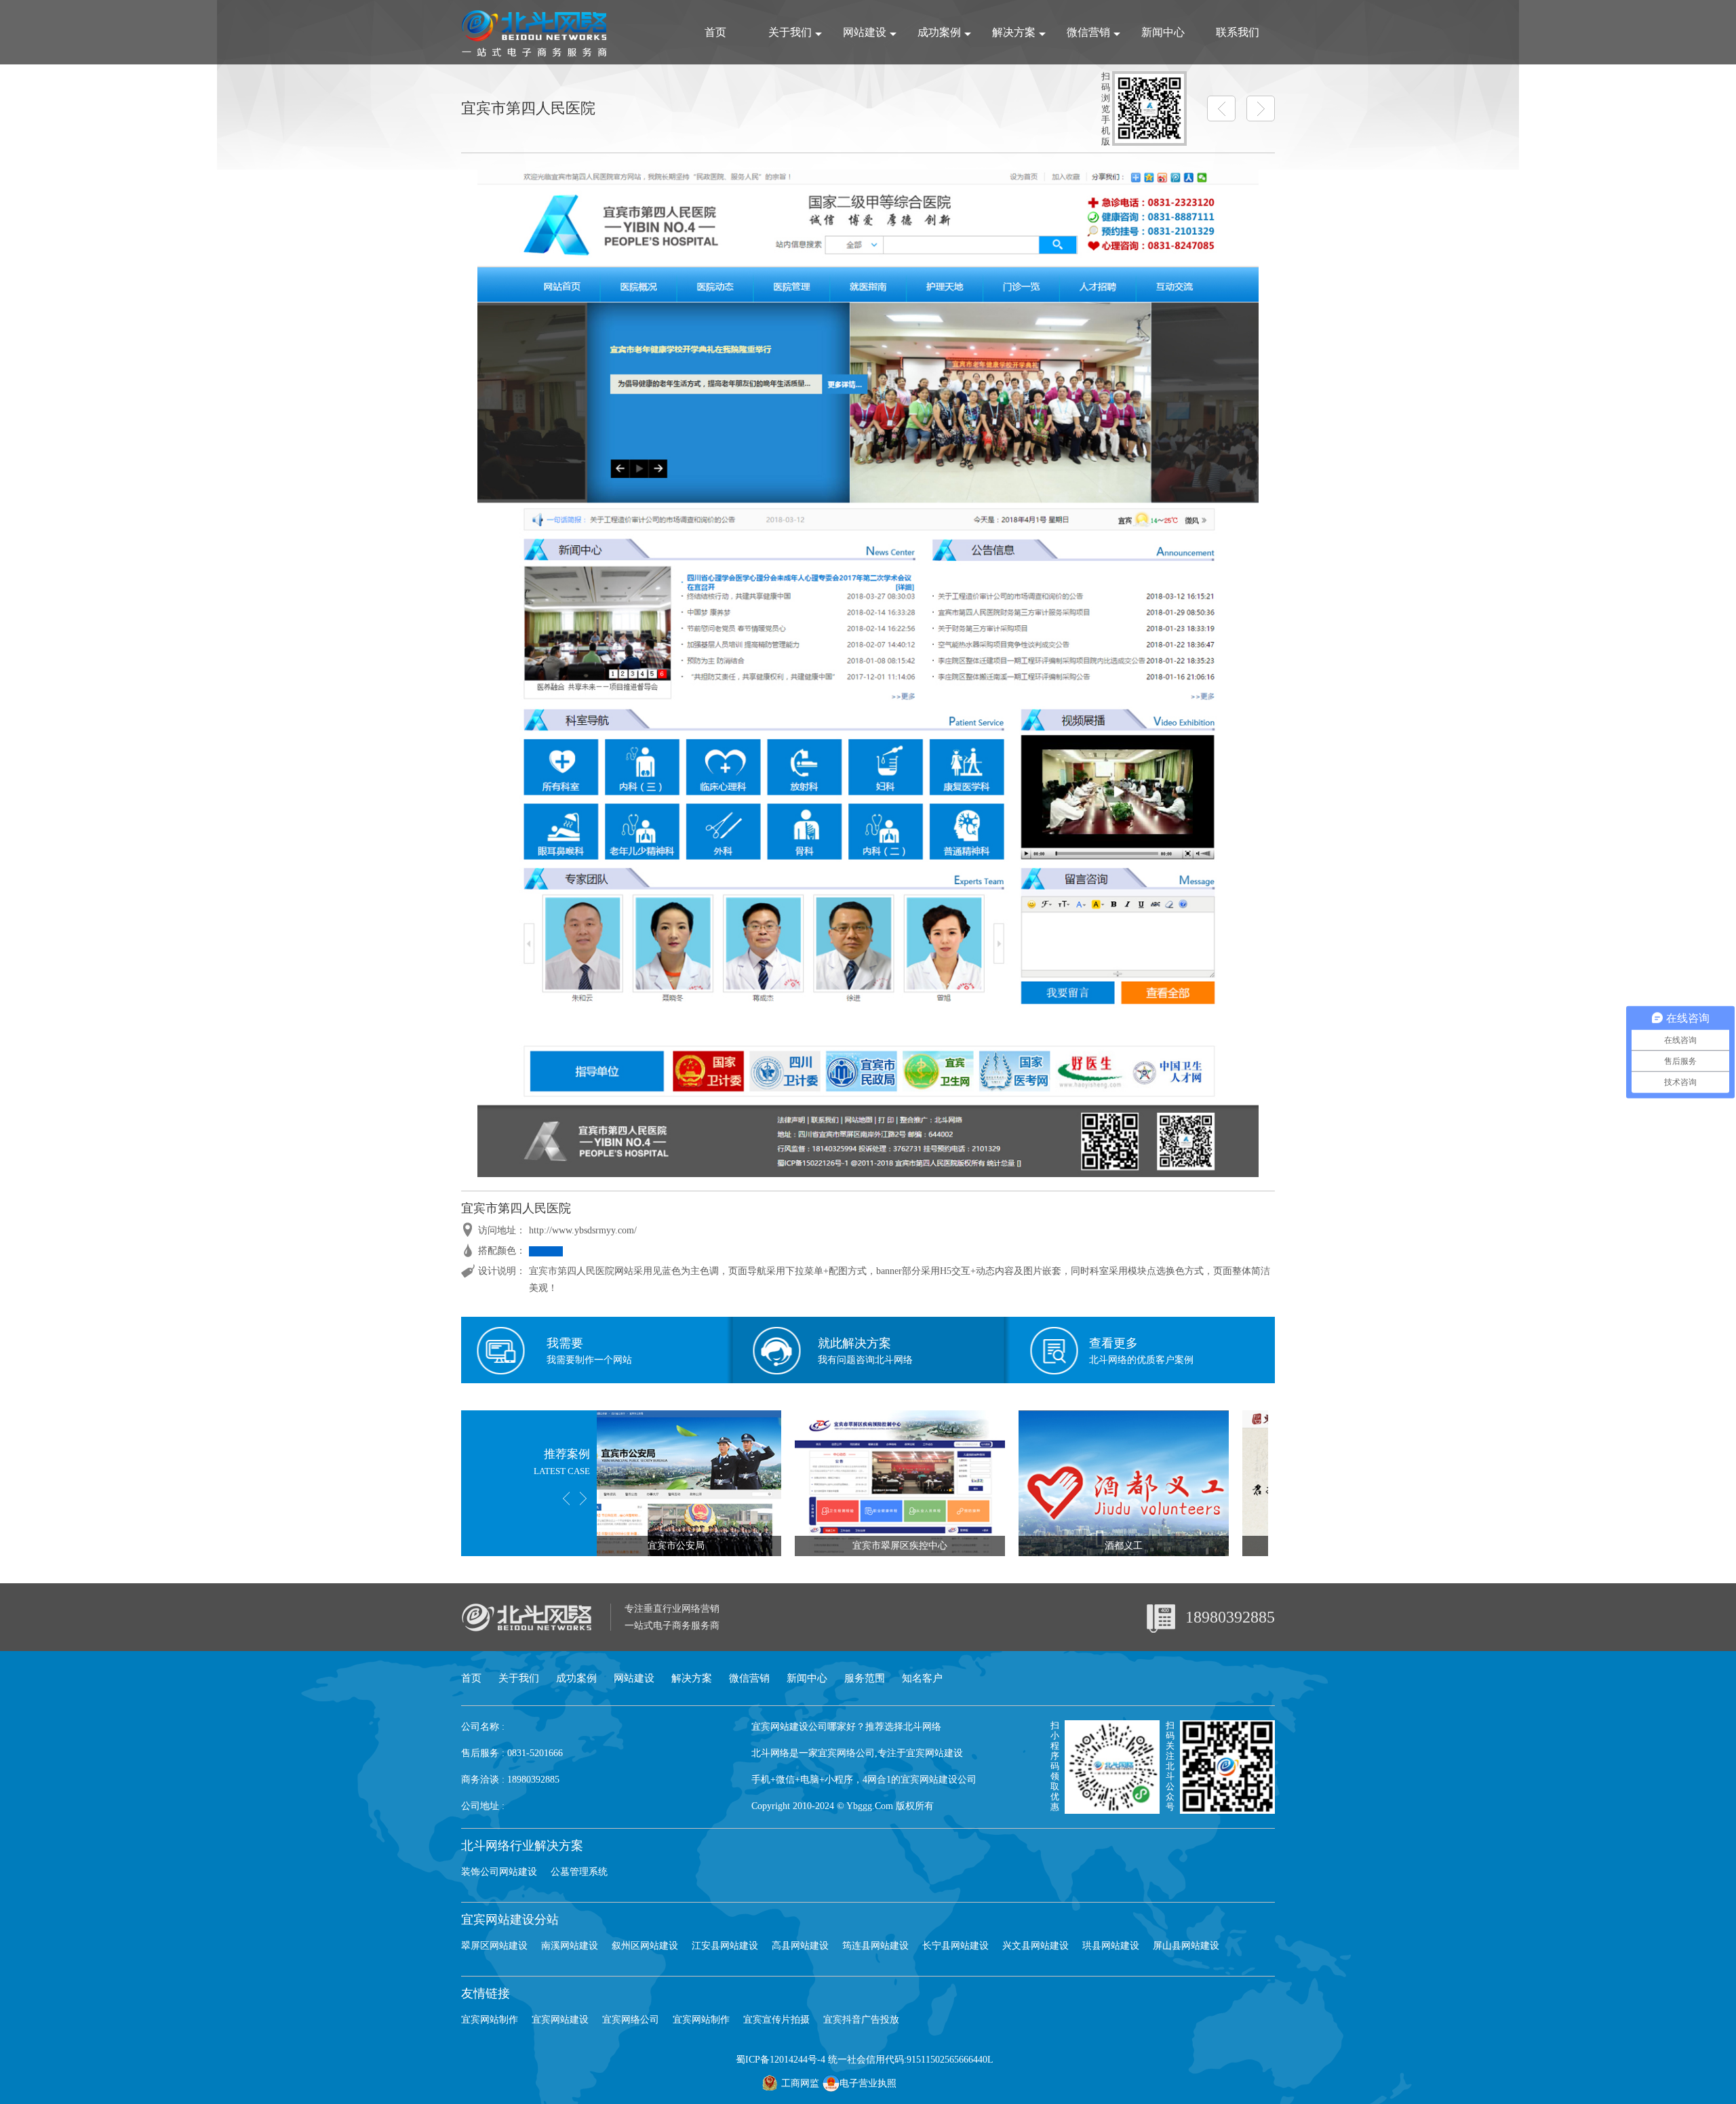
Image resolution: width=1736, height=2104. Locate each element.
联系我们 (1238, 32)
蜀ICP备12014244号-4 (781, 2060)
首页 (715, 32)
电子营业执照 (868, 2083)
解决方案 (1014, 32)
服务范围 (865, 1678)
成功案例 (939, 32)
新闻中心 (1163, 32)
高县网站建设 (800, 1946)
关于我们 (790, 32)
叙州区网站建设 (645, 1946)
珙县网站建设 (1111, 1946)
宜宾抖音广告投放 (861, 2020)
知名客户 (922, 1678)
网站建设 (865, 32)
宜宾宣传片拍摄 (776, 2020)
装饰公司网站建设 (499, 1872)
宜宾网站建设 (560, 2020)
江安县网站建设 (725, 1946)
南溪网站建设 (570, 1946)
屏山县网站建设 (1186, 1946)
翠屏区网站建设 (494, 1946)
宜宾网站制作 (490, 2020)
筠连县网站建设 (875, 1946)
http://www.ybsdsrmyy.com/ (583, 1230)
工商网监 (800, 2083)
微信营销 (1088, 32)
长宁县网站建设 (955, 1946)
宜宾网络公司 (631, 2020)
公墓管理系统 (579, 1872)
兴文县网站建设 (1035, 1946)
